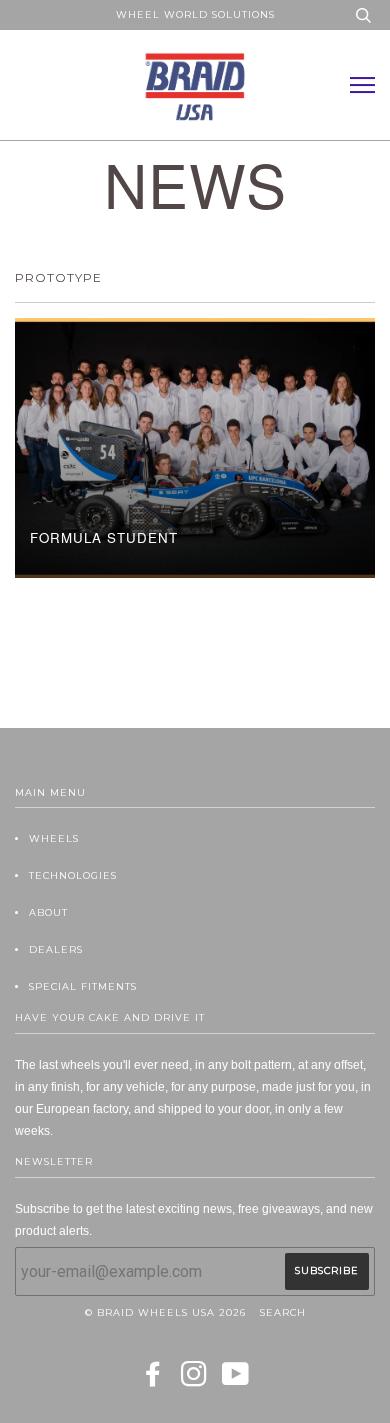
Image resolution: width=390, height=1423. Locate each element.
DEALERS (56, 949)
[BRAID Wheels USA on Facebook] (153, 1380)
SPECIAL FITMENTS (83, 986)
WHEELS (54, 838)
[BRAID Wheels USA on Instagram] (194, 1380)
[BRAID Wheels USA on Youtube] (236, 1380)
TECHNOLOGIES (73, 875)
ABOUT (48, 912)
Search (283, 1312)
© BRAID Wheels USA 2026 (165, 1312)
